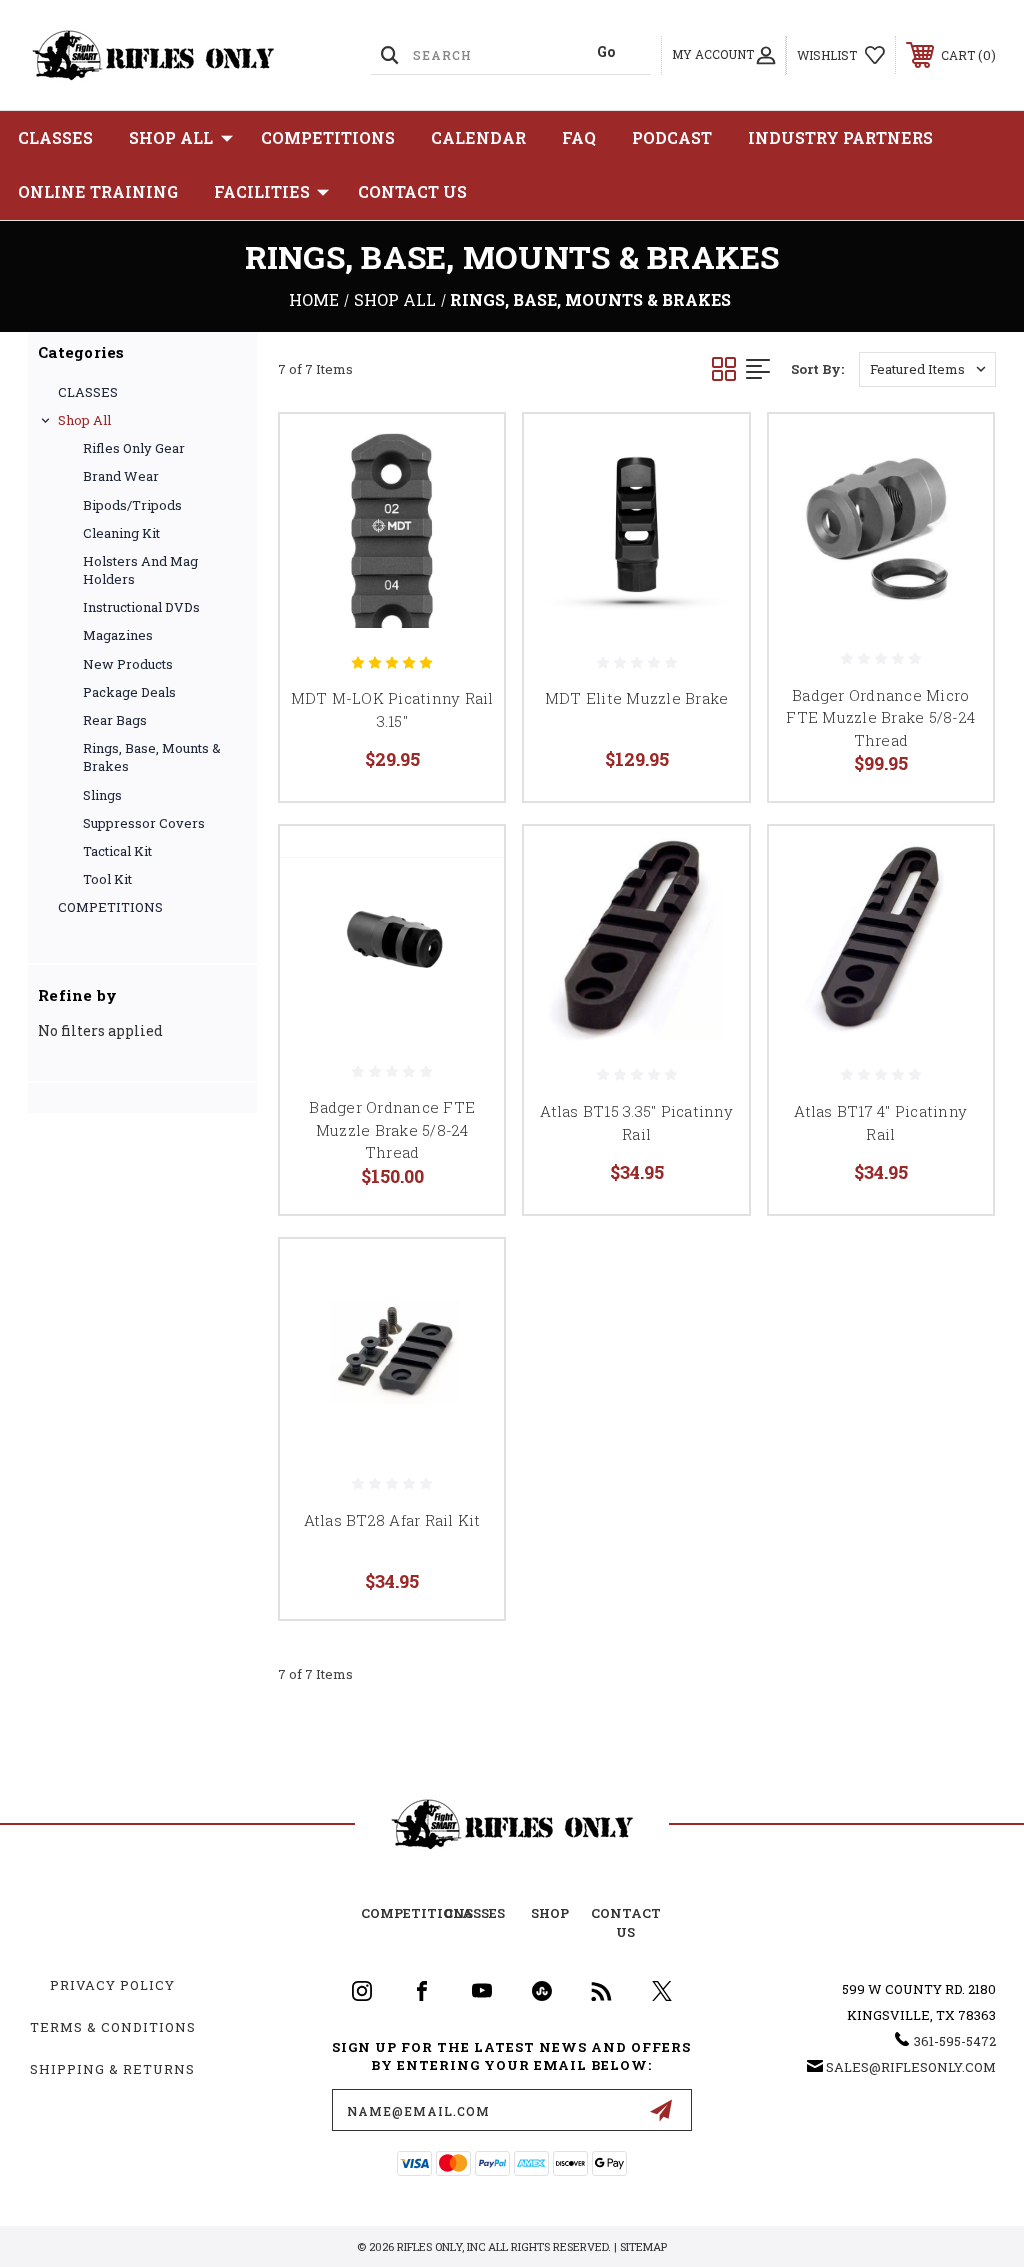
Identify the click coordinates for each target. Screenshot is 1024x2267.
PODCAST (672, 137)
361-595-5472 (955, 2041)
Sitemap (643, 2246)
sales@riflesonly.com (911, 2067)
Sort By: (817, 369)
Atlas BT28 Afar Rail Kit (392, 1520)
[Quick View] (464, 453)
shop (550, 1913)
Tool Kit (107, 879)
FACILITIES (262, 191)
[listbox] (927, 369)
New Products (128, 664)
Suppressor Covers (144, 823)
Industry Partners (840, 137)
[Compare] (464, 549)
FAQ (579, 137)
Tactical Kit (117, 851)
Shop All (171, 137)
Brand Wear (121, 476)
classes (474, 1913)
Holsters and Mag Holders (140, 570)
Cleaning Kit (121, 533)
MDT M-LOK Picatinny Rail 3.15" (392, 709)
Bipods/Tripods (132, 505)
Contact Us (412, 191)
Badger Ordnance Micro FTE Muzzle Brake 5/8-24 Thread (880, 717)
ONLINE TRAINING (98, 191)
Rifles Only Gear (134, 448)
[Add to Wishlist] (464, 501)
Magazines (118, 635)
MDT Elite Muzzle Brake (637, 698)
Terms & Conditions (113, 2027)
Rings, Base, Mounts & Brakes (152, 757)
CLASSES (55, 137)
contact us (626, 1922)
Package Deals (129, 692)
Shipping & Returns (112, 2069)
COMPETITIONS (328, 137)
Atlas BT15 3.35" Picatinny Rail (636, 1122)
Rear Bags (115, 720)
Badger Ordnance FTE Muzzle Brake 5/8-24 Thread (392, 1129)
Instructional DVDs (141, 607)
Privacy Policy (112, 1985)
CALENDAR (478, 137)
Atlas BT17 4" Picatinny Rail (880, 1122)
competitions (417, 1913)
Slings (102, 795)
